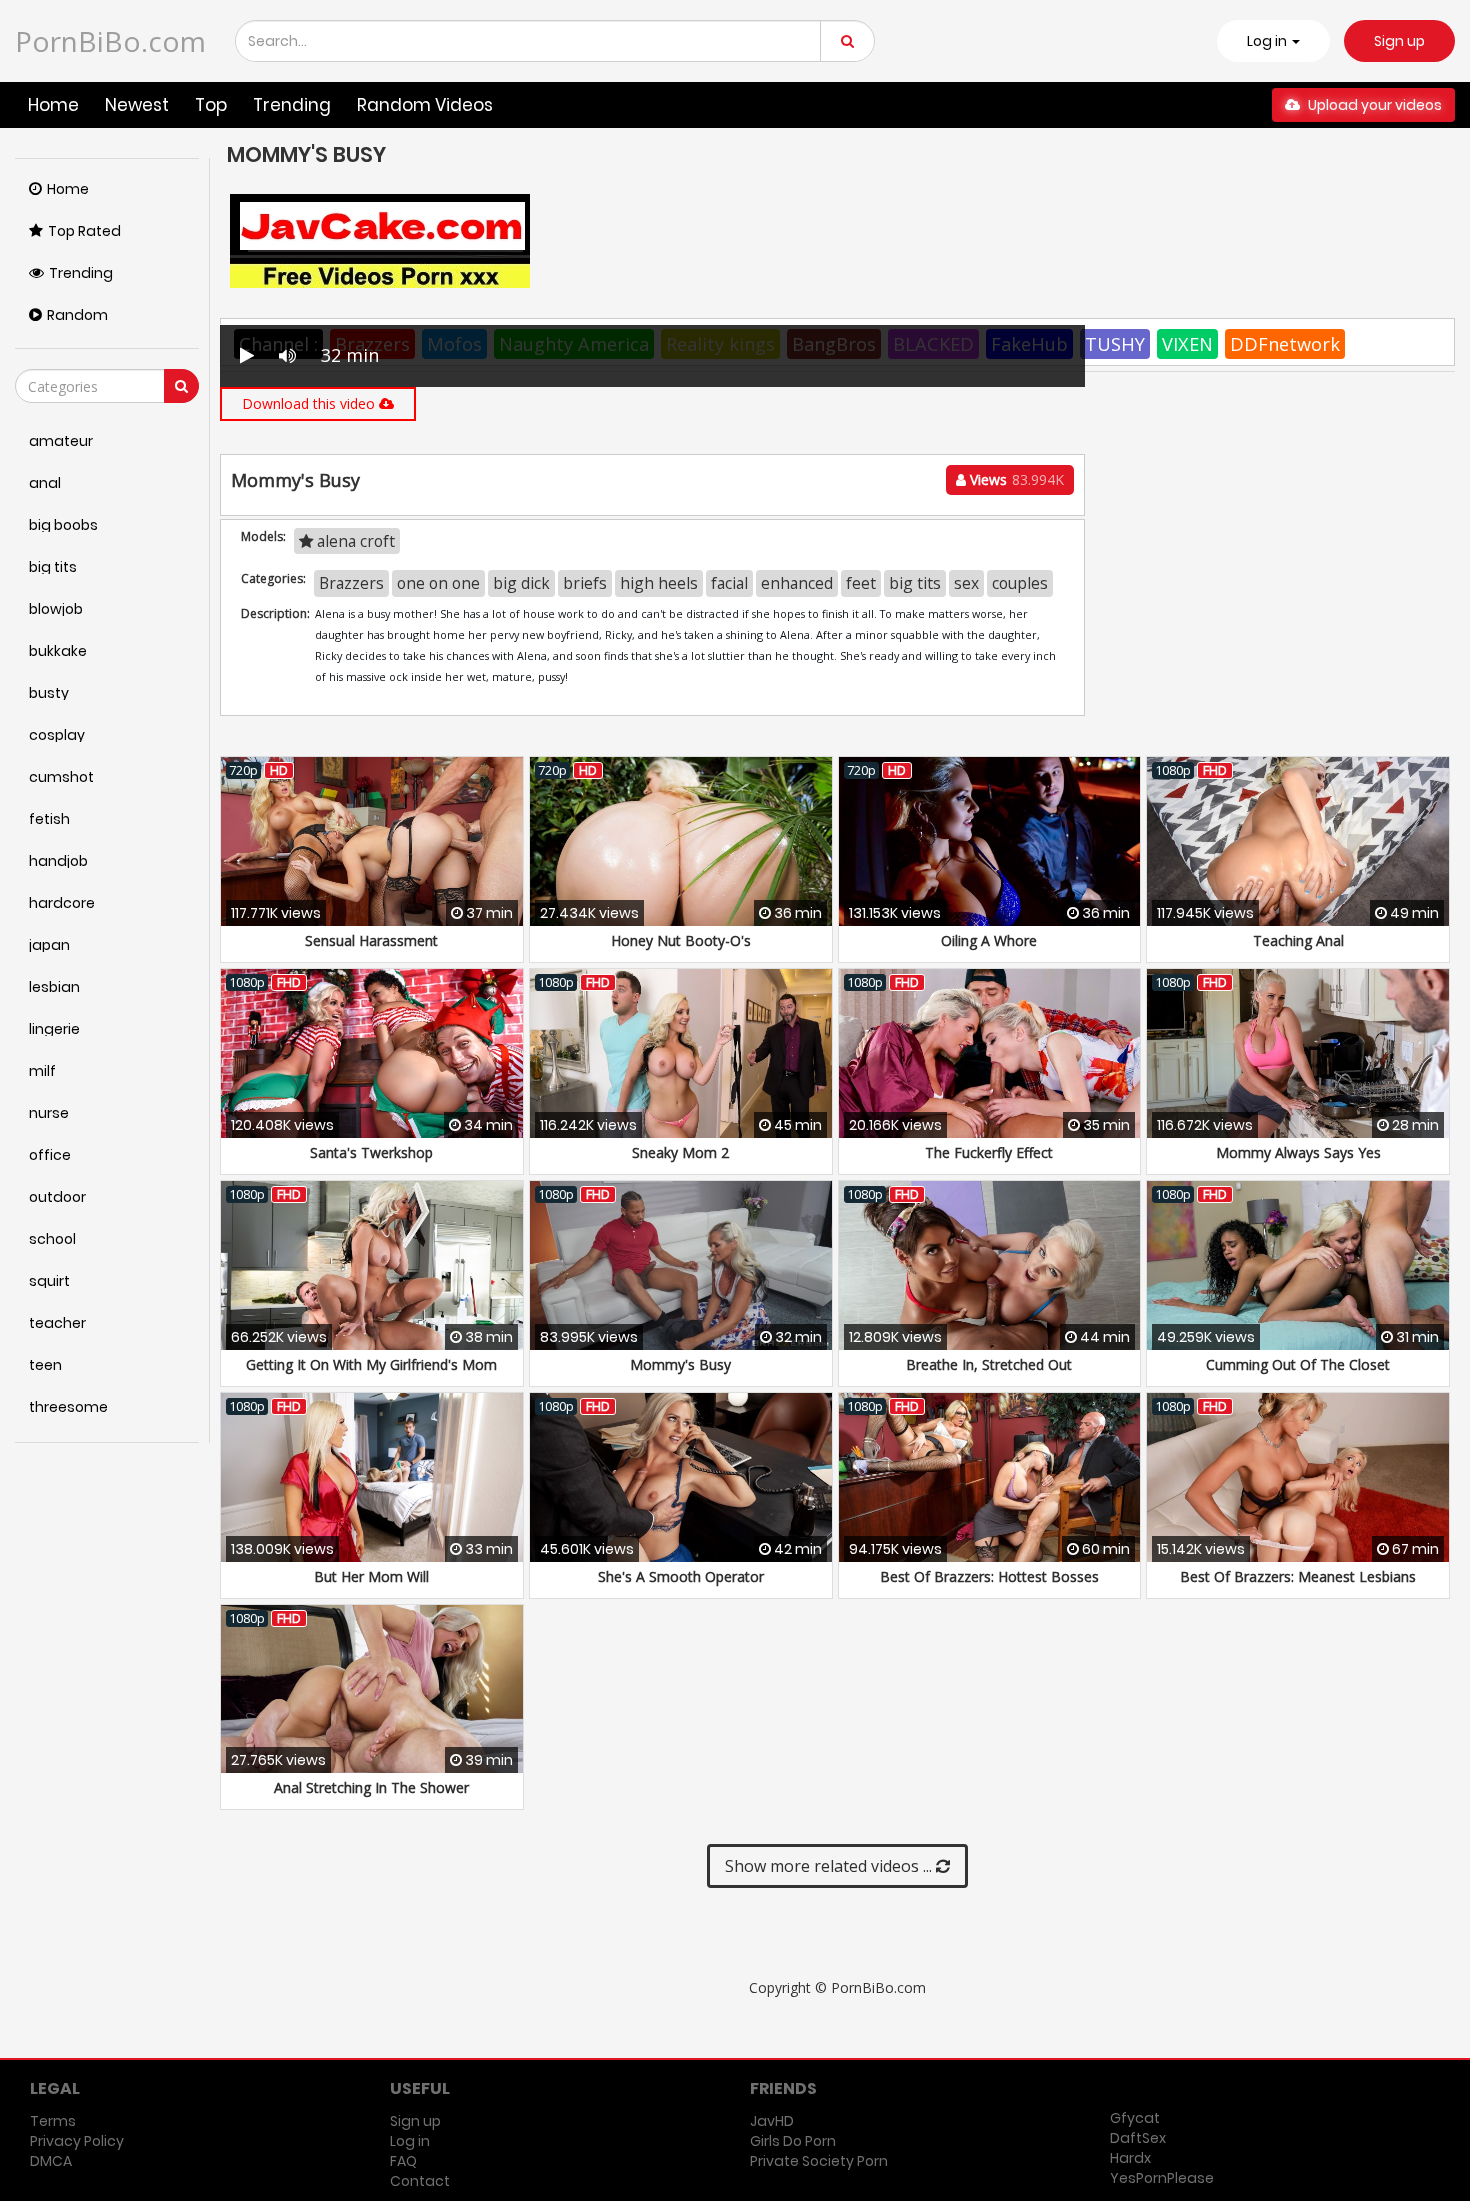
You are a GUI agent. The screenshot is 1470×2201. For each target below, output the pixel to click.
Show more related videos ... (830, 1866)
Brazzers (351, 583)
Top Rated (84, 231)
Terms (53, 2121)
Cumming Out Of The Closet (1298, 1364)
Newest (137, 105)
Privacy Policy (77, 2141)
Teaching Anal (1298, 940)
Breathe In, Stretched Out (989, 1364)
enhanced (797, 583)
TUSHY (1115, 344)
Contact (420, 2181)
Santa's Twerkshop (371, 1152)
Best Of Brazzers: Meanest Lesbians (1298, 1576)
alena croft (354, 541)
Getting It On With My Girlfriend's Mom (371, 1364)
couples (1020, 583)
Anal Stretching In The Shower (371, 1787)
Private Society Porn (819, 2161)
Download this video (310, 403)
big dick (521, 583)
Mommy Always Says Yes (1298, 1152)
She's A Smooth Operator (681, 1576)
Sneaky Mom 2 (680, 1152)
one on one (438, 583)
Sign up (1399, 41)
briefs (585, 583)
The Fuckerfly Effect (989, 1152)
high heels (659, 583)
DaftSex (1138, 2138)
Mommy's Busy (680, 1364)
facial (729, 583)
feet (861, 583)
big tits (915, 583)
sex (966, 583)
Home (53, 105)
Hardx (1130, 2158)
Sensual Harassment (371, 940)
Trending (292, 105)
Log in (410, 2141)
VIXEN (1187, 344)
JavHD (772, 2121)
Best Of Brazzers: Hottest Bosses (989, 1576)
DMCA (51, 2161)
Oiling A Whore (989, 940)
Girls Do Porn (793, 2141)
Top (211, 105)
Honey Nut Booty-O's (681, 940)
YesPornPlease (1162, 2178)
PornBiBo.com (110, 41)
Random (77, 315)
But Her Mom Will (371, 1576)
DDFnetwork (1285, 344)
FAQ (403, 2161)
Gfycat (1135, 2118)
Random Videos (425, 105)
